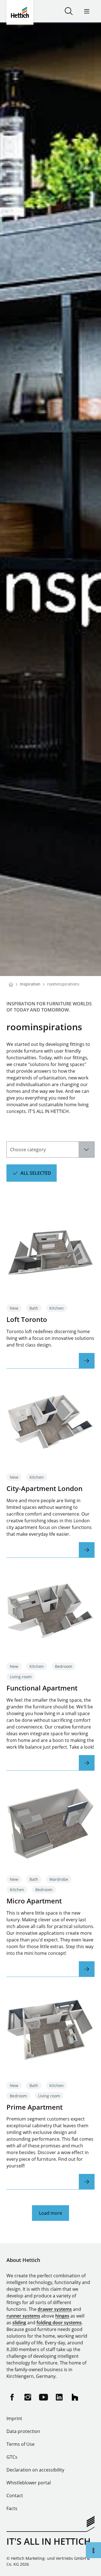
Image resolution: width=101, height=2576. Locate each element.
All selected (36, 1173)
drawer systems (55, 2309)
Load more (50, 2213)
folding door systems (59, 2323)
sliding (19, 2323)
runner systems (23, 2316)
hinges (62, 2316)
